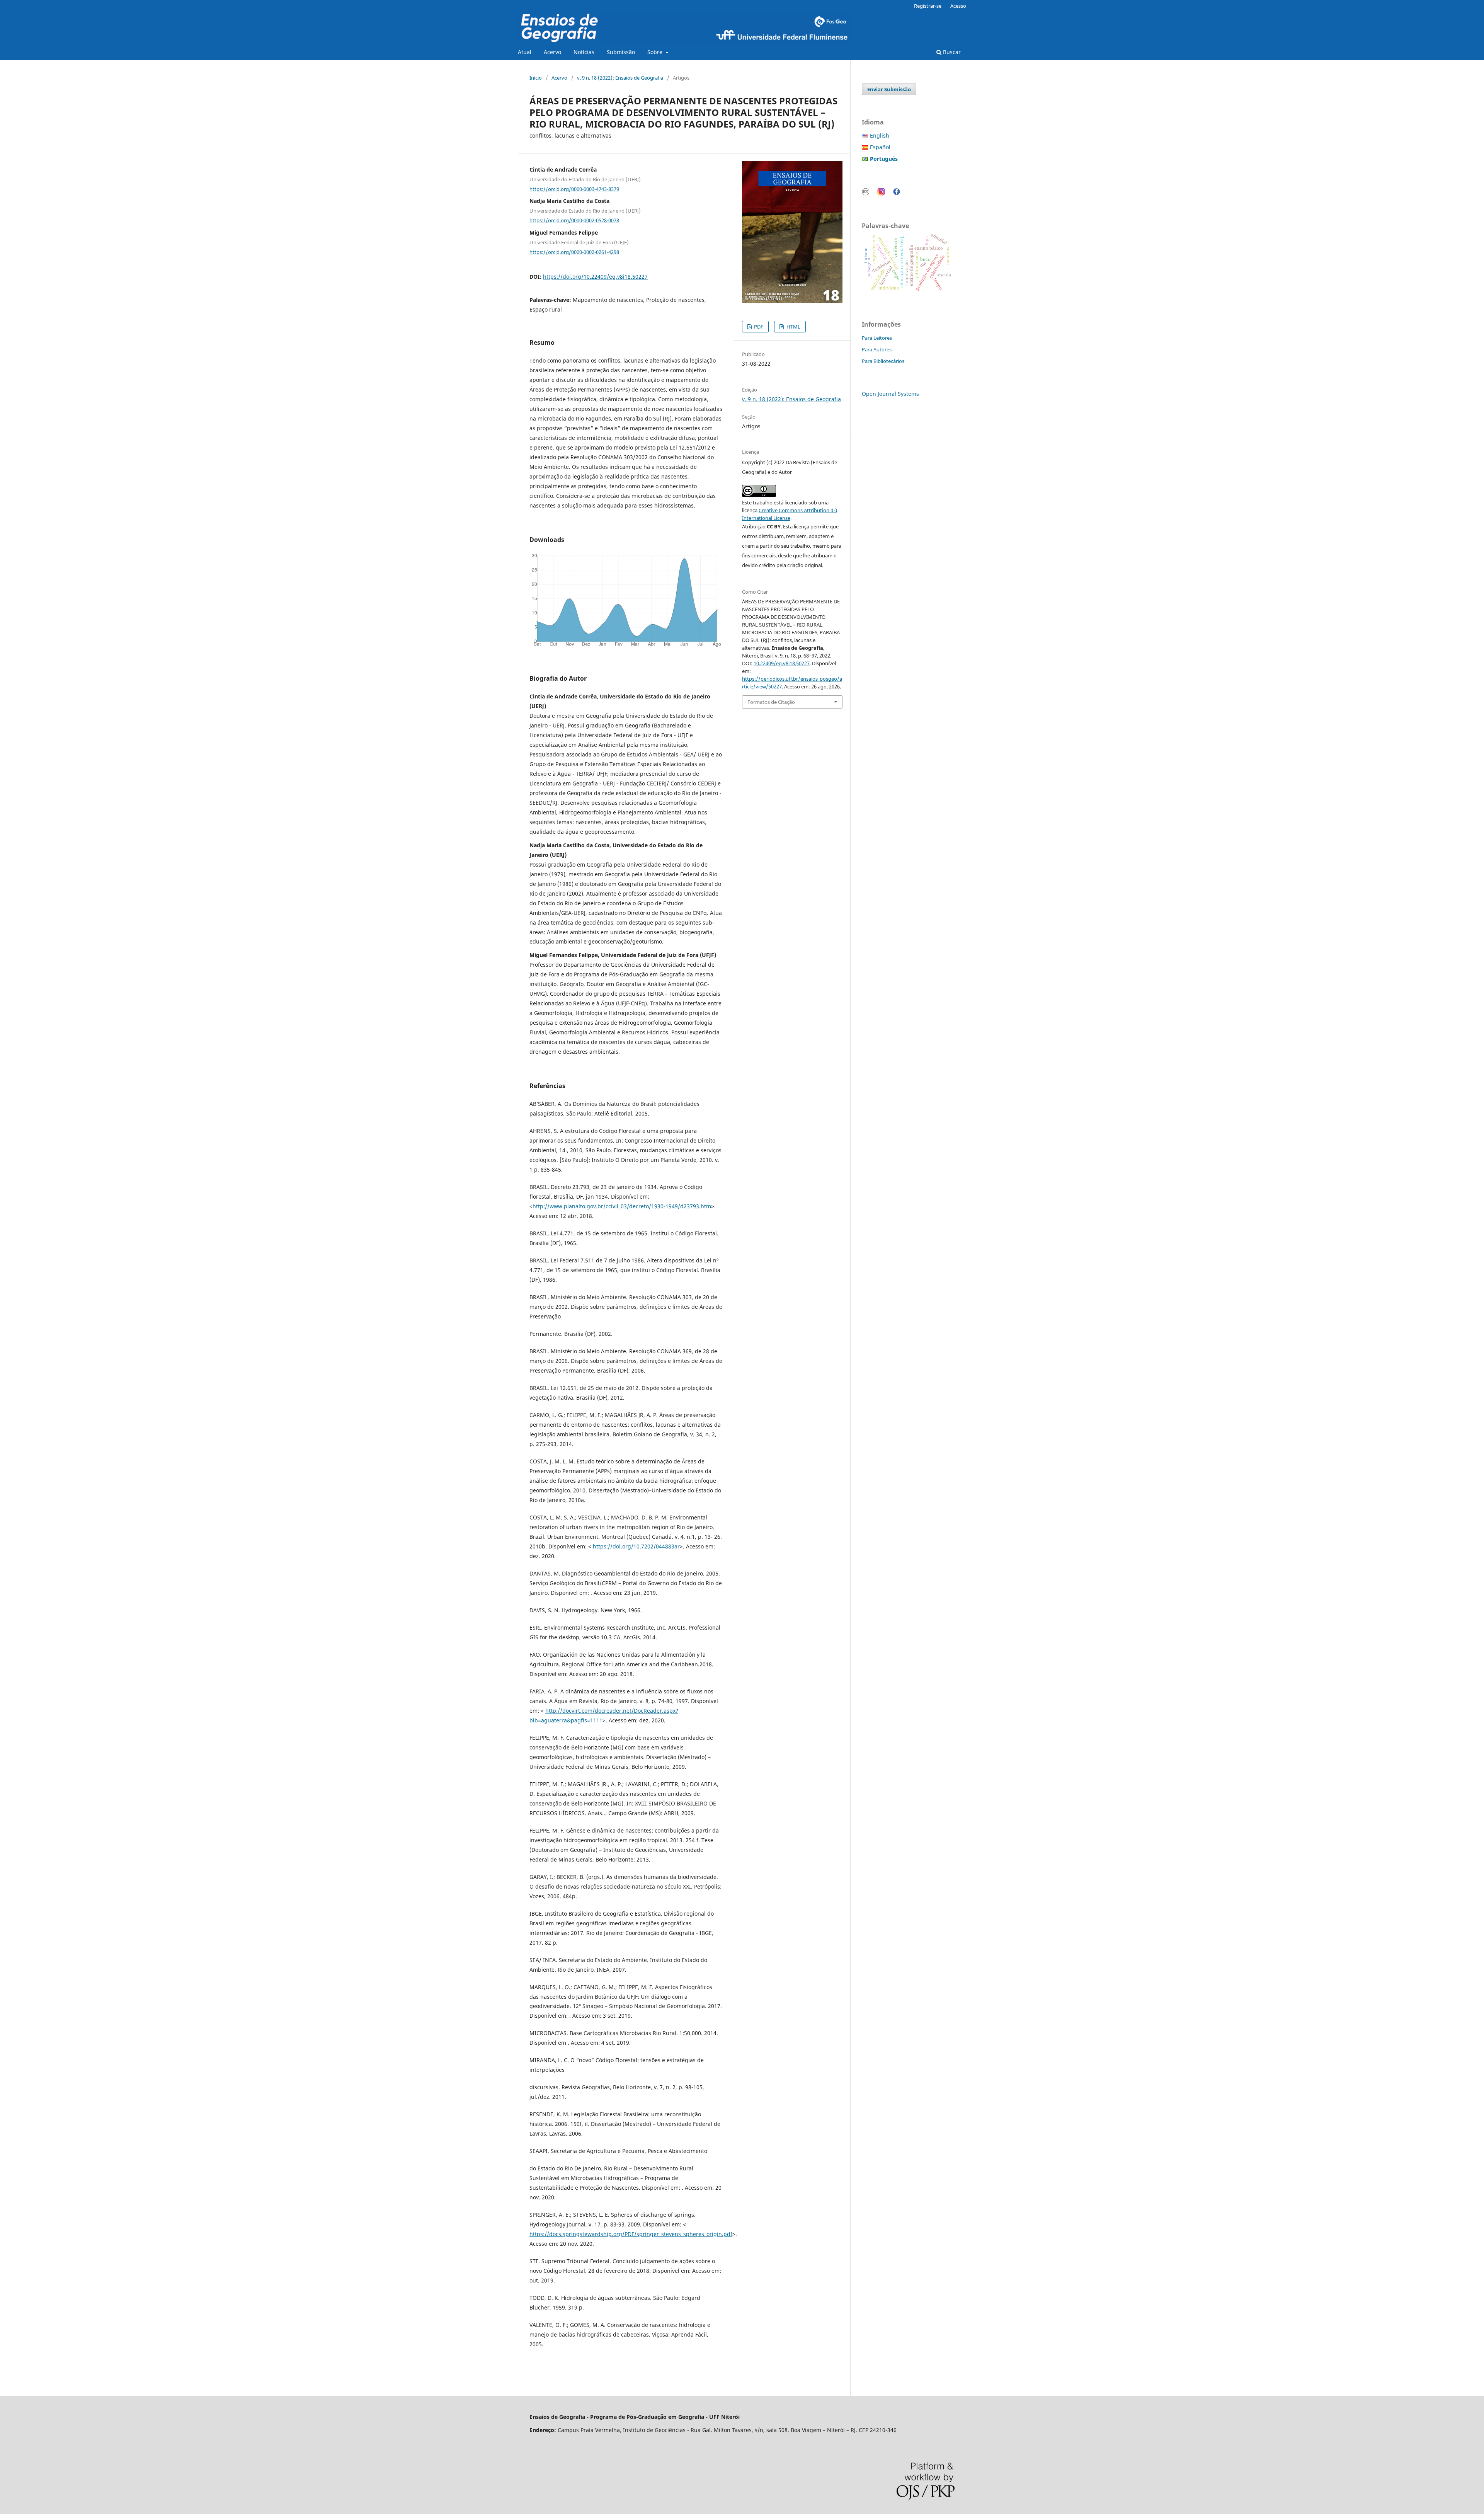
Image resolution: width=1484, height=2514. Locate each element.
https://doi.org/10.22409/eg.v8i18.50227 (595, 277)
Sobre (656, 52)
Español (880, 147)
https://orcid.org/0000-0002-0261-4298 (574, 252)
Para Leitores (877, 338)
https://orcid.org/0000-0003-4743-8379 (574, 189)
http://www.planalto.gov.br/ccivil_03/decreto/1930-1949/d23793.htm (622, 1206)
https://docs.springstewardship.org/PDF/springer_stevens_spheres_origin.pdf (631, 2234)
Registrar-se (928, 6)
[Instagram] (881, 193)
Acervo (552, 52)
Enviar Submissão (889, 89)
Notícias (584, 52)
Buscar (951, 52)
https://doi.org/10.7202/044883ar (636, 1546)
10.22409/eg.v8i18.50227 (782, 663)
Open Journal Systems (890, 394)
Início (536, 78)
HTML (793, 327)
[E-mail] (866, 193)
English (880, 135)
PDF (758, 327)
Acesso (958, 6)
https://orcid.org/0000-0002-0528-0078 (574, 220)
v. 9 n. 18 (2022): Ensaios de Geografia (620, 78)
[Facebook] (897, 193)
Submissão (621, 52)
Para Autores (877, 349)
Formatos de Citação (771, 702)
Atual (525, 52)
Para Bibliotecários (883, 361)
